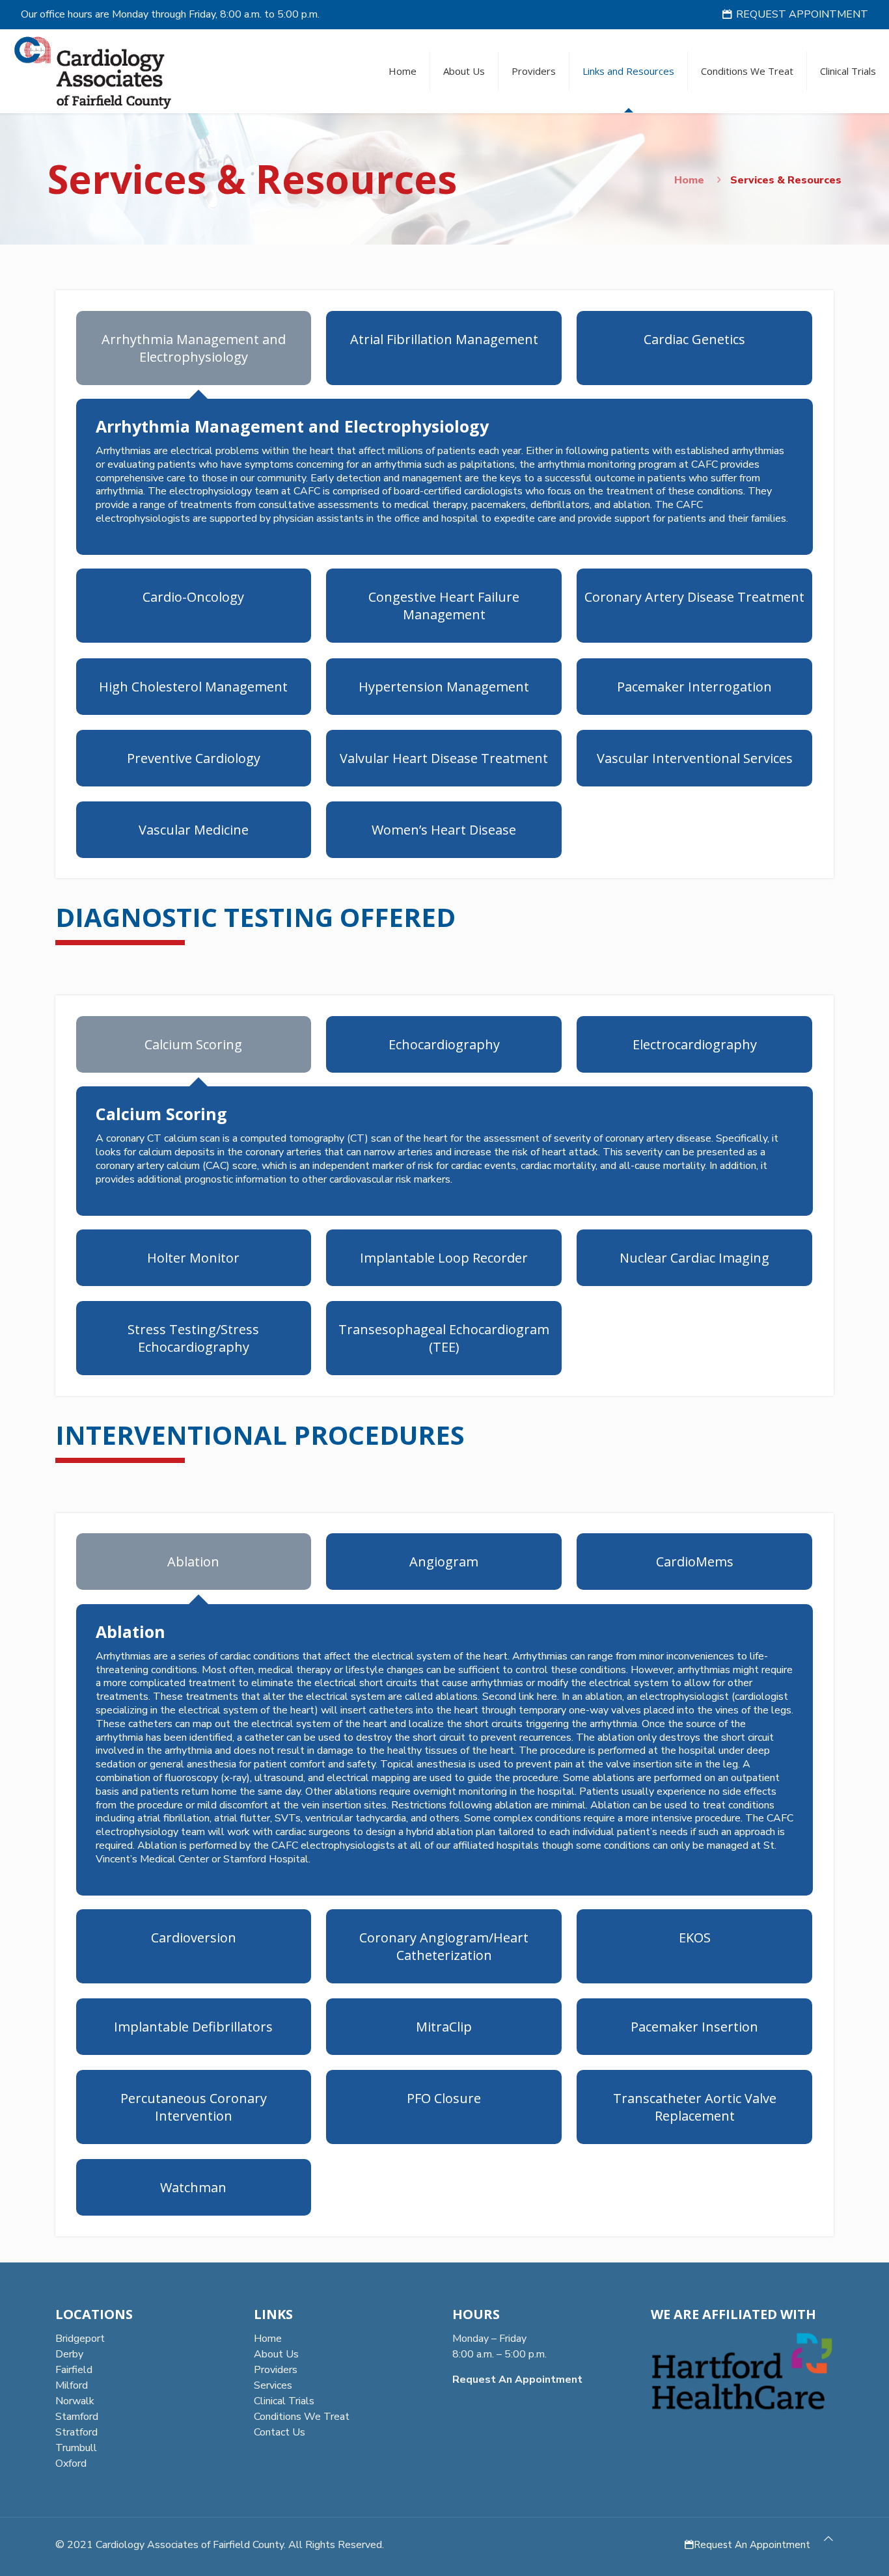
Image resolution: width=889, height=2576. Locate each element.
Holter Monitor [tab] (193, 1258)
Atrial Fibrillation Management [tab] (444, 339)
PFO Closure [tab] (444, 2098)
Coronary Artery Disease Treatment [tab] (694, 597)
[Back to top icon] (828, 2539)
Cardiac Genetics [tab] (694, 339)
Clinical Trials (284, 2401)
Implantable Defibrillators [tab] (193, 2027)
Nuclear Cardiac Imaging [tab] (694, 1258)
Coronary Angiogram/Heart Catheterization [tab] (444, 1946)
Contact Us (280, 2432)
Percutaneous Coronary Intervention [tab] (194, 2107)
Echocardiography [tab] (444, 1044)
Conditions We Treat (302, 2417)
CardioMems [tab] (695, 1562)
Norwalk (75, 2401)
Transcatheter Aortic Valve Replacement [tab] (695, 2107)
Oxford (71, 2463)
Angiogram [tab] (444, 1562)
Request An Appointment (752, 2545)
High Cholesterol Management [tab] (193, 687)
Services (273, 2385)
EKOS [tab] (695, 1938)
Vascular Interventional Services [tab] (695, 758)
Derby (69, 2354)
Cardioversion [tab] (194, 1938)
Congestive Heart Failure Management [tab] (444, 606)
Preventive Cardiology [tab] (194, 758)
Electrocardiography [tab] (695, 1044)
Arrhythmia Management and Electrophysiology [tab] (194, 348)
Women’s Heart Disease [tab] (444, 830)
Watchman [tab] (193, 2187)
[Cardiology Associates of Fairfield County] (93, 71)
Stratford (76, 2432)
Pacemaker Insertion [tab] (694, 2027)
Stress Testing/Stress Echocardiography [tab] (193, 1338)
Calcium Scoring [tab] (193, 1044)
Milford (72, 2385)
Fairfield (74, 2370)
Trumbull (76, 2448)
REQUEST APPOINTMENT (802, 14)
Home (689, 180)
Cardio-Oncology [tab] (193, 597)
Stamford (77, 2417)
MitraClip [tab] (444, 2027)
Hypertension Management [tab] (444, 687)
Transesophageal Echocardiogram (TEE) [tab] (444, 1338)
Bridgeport (80, 2339)
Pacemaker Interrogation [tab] (694, 687)
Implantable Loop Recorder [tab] (444, 1258)
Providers (276, 2370)
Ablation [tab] (193, 1562)
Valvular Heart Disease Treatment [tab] (444, 758)
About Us (276, 2354)
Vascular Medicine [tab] (194, 830)
